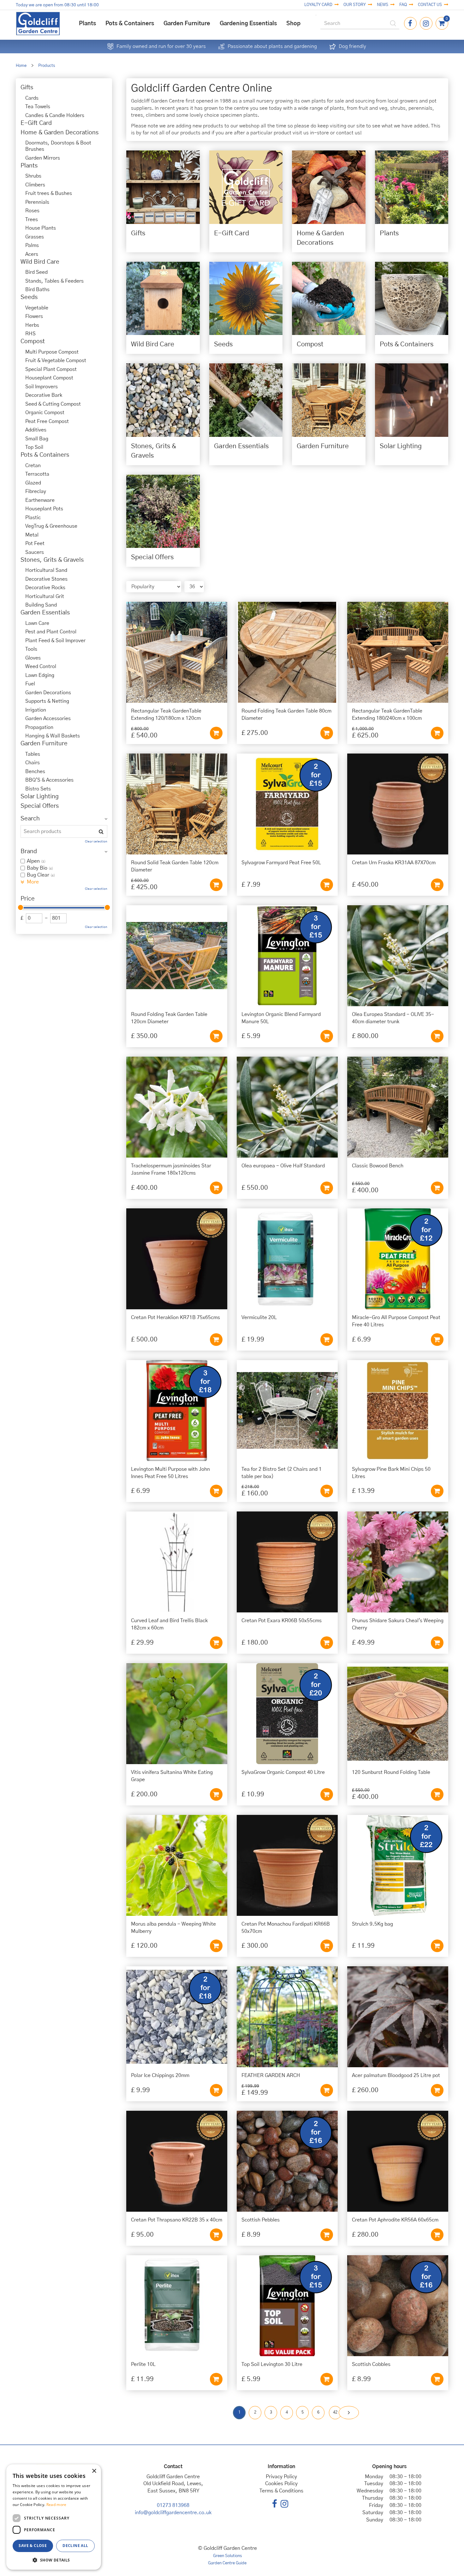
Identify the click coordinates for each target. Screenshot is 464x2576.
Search (30, 819)
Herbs (32, 325)
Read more (57, 2505)
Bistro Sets (38, 789)
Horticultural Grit (45, 596)
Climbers (35, 185)
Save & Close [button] (33, 2546)
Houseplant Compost (49, 378)
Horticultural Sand (46, 570)
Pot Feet (35, 543)
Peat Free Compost (47, 421)
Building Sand (41, 605)
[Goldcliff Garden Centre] (38, 23)
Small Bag (37, 439)
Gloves (33, 658)
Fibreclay (36, 491)
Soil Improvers (42, 387)
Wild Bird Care (40, 262)
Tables (33, 754)
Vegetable (37, 308)
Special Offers (40, 806)
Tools (31, 649)
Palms (32, 245)
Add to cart (216, 733)
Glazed (33, 483)
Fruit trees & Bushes (49, 193)
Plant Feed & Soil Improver (55, 641)
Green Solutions (227, 2556)
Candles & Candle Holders (55, 115)
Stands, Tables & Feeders (54, 281)
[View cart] (442, 23)
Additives (36, 430)
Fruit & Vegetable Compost (56, 361)
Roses (32, 211)
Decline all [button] (75, 2546)
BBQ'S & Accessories (49, 780)
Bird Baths (37, 290)
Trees (32, 220)
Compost (33, 341)
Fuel (30, 684)
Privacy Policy (281, 2477)
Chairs (33, 763)
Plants (29, 166)
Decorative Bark (44, 395)
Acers (32, 254)
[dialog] (54, 2517)
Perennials (37, 202)
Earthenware (40, 500)
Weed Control (41, 666)
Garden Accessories (48, 719)
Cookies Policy (281, 2484)
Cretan (33, 466)
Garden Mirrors (43, 158)
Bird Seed (36, 272)
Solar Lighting (40, 797)
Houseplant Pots (44, 509)
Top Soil (34, 447)
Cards (32, 98)
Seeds (29, 297)
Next (349, 2413)
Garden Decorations (48, 693)
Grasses (35, 237)
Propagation (39, 727)
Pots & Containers (45, 455)
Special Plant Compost (51, 369)
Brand (29, 851)
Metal (32, 535)
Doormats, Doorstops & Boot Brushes (58, 146)
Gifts (27, 88)
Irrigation (36, 710)
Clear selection (96, 842)
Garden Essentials (45, 613)
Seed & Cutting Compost (53, 404)
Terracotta (37, 474)
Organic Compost (45, 413)
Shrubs (33, 176)
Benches (35, 772)
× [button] (94, 2471)
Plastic (33, 518)
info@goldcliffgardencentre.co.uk (173, 2513)
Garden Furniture (44, 744)
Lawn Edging (40, 675)
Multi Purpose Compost (52, 352)
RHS (30, 334)
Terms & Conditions (281, 2491)
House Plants (41, 228)
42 (335, 2412)
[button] (54, 2560)
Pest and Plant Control (51, 632)
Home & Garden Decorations (59, 133)
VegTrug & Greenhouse (51, 526)
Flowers (34, 316)
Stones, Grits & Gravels (52, 560)
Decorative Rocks (45, 588)
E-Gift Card (36, 123)
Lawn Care (37, 623)
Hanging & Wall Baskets (53, 736)
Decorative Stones (46, 579)
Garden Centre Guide (227, 2563)
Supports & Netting (47, 701)
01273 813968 (173, 2505)
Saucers (35, 552)
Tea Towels (38, 107)
